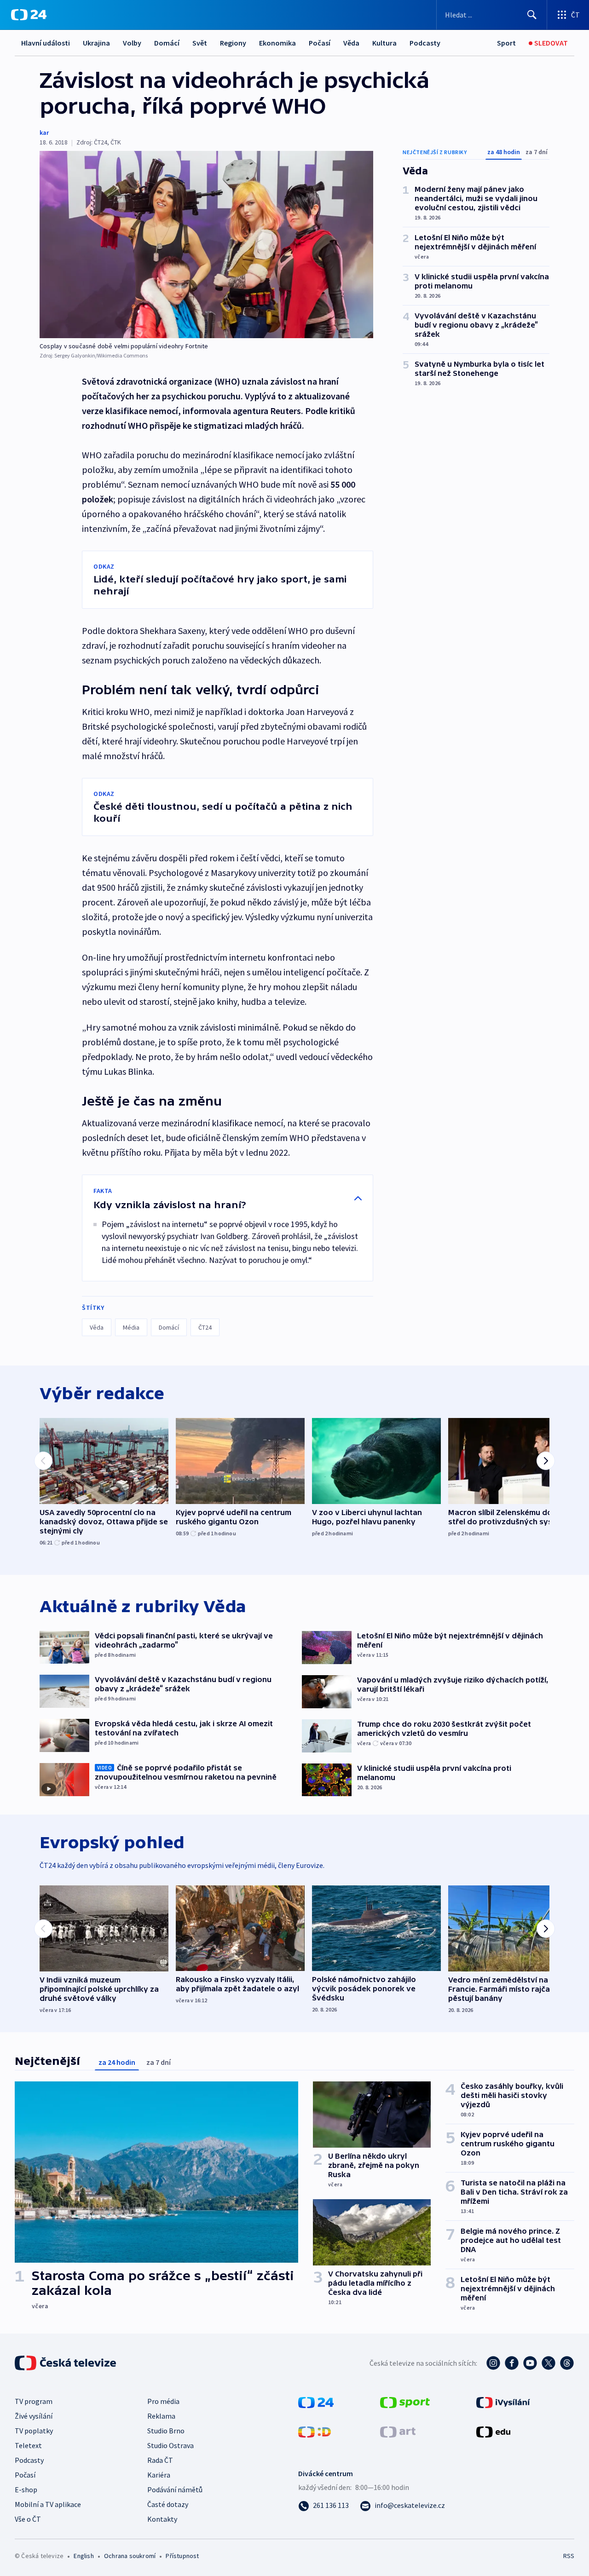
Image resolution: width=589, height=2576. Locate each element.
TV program (34, 2401)
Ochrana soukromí (130, 2556)
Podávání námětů (175, 2490)
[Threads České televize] (567, 2363)
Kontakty (162, 2519)
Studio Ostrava (170, 2445)
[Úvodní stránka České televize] (66, 2363)
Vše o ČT (28, 2519)
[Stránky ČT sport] (405, 2402)
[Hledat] (532, 15)
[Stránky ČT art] (398, 2431)
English (84, 2556)
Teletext (28, 2445)
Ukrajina (96, 43)
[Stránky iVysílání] (503, 2402)
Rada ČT (160, 2460)
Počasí (320, 43)
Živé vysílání (34, 2416)
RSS (569, 2556)
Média (131, 1327)
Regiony (233, 43)
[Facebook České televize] (512, 2363)
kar (44, 133)
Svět (200, 43)
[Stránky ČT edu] (493, 2431)
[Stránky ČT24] (316, 2402)
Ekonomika (277, 43)
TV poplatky (34, 2431)
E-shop (26, 2490)
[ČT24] (29, 15)
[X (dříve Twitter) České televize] (549, 2363)
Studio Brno (166, 2431)
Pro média (163, 2401)
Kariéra (159, 2475)
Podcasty (425, 43)
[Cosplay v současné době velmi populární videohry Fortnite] (206, 245)
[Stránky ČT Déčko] (315, 2431)
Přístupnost (182, 2556)
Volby (132, 43)
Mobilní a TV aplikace (48, 2504)
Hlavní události (46, 43)
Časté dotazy (168, 2504)
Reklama (161, 2416)
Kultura (384, 43)
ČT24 (205, 1327)
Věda (351, 43)
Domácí (167, 43)
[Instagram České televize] (493, 2363)
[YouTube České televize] (530, 2363)
